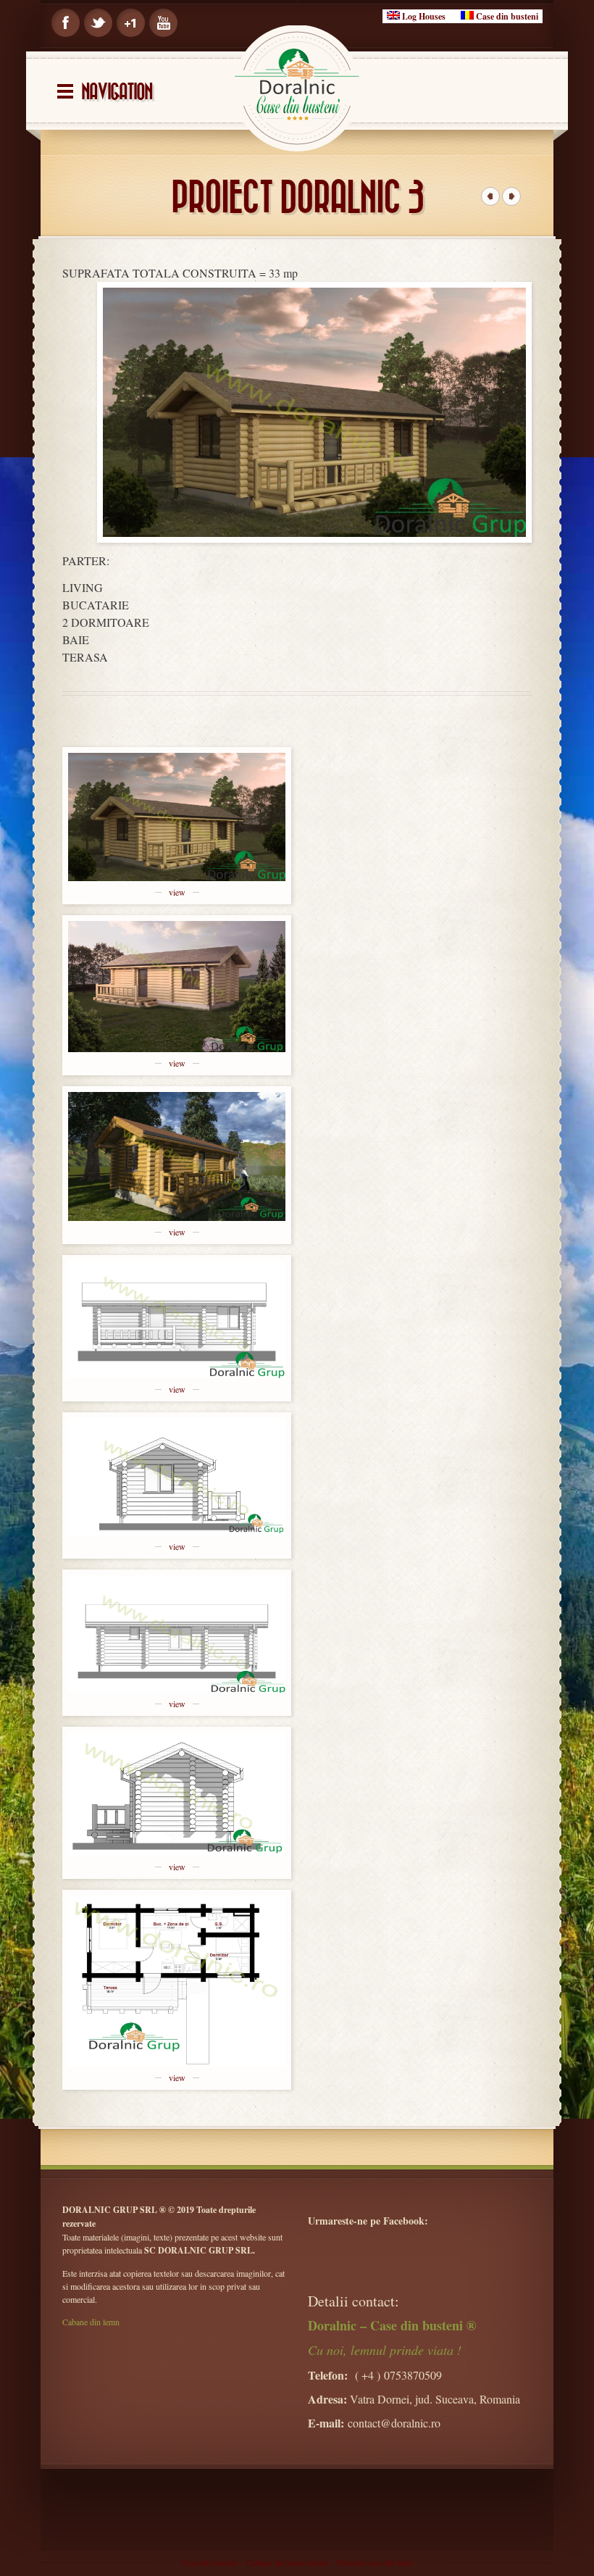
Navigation (117, 92)
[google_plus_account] (131, 23)
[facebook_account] (66, 23)
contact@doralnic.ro (394, 2423)
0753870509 (413, 2375)
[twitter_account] (98, 23)
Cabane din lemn (91, 2322)
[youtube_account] (163, 23)
